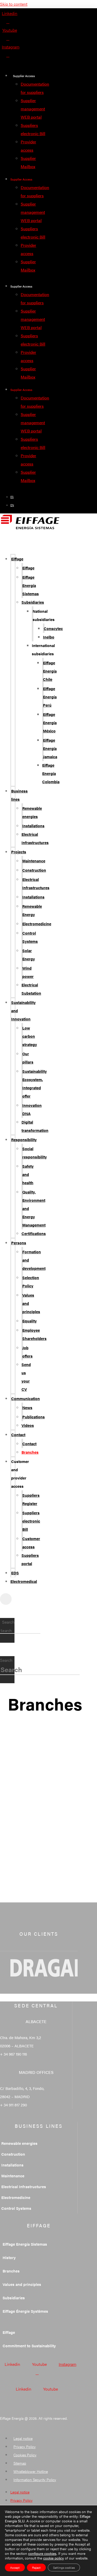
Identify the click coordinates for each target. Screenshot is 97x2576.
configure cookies (42, 2553)
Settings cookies (64, 2567)
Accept (15, 2567)
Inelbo (49, 637)
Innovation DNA (32, 1109)
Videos (28, 1425)
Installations (33, 826)
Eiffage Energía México (50, 722)
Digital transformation (35, 1126)
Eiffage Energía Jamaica (50, 748)
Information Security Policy (35, 2480)
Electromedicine (37, 924)
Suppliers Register (31, 1499)
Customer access (31, 1543)
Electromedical (24, 1581)
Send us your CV (26, 1377)
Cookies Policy (25, 2455)
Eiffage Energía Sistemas (31, 585)
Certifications (34, 1233)
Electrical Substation (31, 989)
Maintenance (34, 861)
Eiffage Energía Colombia (51, 773)
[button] (8, 542)
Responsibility (24, 1139)
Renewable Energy (32, 910)
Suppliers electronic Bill (31, 1521)
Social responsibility (35, 1153)
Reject (36, 2567)
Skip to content (14, 4)
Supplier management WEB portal (33, 109)
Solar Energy (29, 955)
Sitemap (20, 2463)
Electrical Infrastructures (35, 838)
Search (8, 1622)
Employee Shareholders (34, 1334)
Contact (18, 1434)
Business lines (19, 795)
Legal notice (23, 2438)
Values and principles (22, 2284)
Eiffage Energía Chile (50, 671)
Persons (19, 1243)
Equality (29, 1321)
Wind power (28, 972)
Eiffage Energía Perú (50, 697)
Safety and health (28, 1174)
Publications (33, 1417)
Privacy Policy (25, 2447)
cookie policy (54, 2558)
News (27, 1407)
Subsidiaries (33, 602)
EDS (15, 1573)
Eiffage (17, 559)
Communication (25, 1398)
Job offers (27, 1352)
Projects (19, 852)
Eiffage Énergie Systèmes (25, 2311)
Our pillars (28, 1058)
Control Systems (30, 937)
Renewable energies (32, 812)
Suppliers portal (30, 1559)
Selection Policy (31, 1282)
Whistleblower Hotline (31, 2471)
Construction (34, 870)
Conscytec (53, 628)
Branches (30, 1452)
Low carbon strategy (30, 1036)
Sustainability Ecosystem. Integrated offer (35, 1083)
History (9, 2257)
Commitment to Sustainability (29, 2346)
